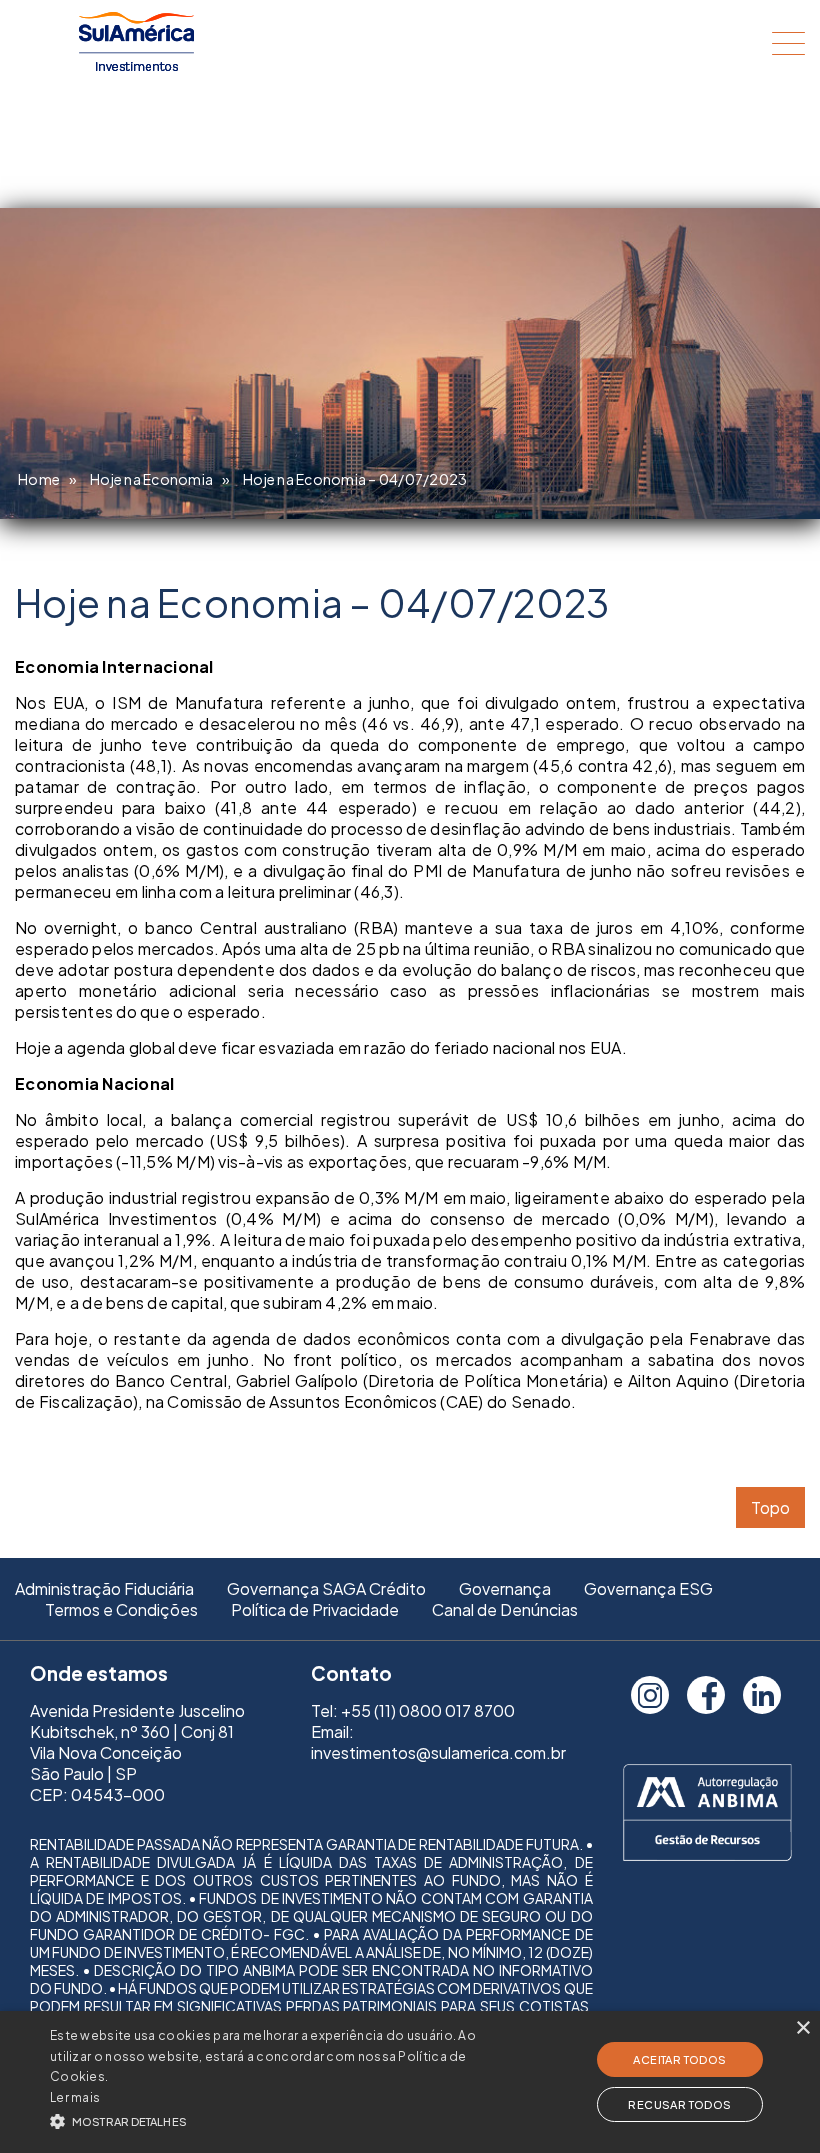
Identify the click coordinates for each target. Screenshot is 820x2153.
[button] (284, 2119)
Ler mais (75, 2097)
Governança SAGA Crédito (326, 1588)
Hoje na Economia (151, 479)
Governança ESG (648, 1588)
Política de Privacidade (315, 1609)
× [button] (802, 2028)
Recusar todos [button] (679, 2104)
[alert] (410, 2082)
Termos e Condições (121, 1609)
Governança (505, 1588)
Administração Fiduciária (104, 1588)
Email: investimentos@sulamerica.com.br (438, 1742)
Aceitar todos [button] (679, 2059)
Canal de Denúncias (505, 1609)
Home (39, 479)
